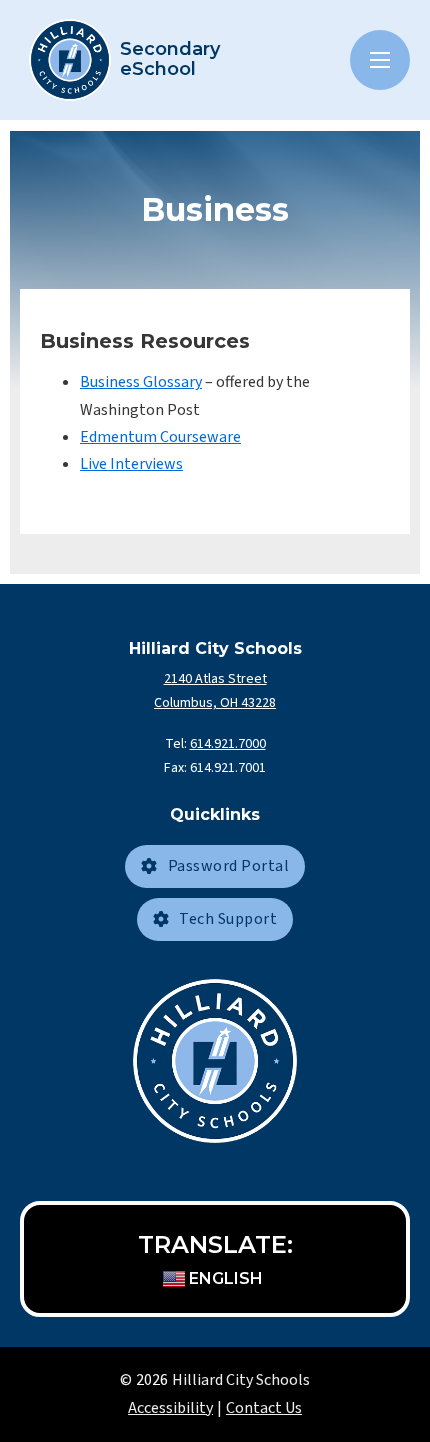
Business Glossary (141, 382)
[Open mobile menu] (380, 60)
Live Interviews (131, 464)
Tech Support (228, 919)
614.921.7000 (228, 744)
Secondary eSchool (170, 60)
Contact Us (264, 1408)
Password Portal (229, 866)
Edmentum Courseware (160, 437)
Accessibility (170, 1408)
